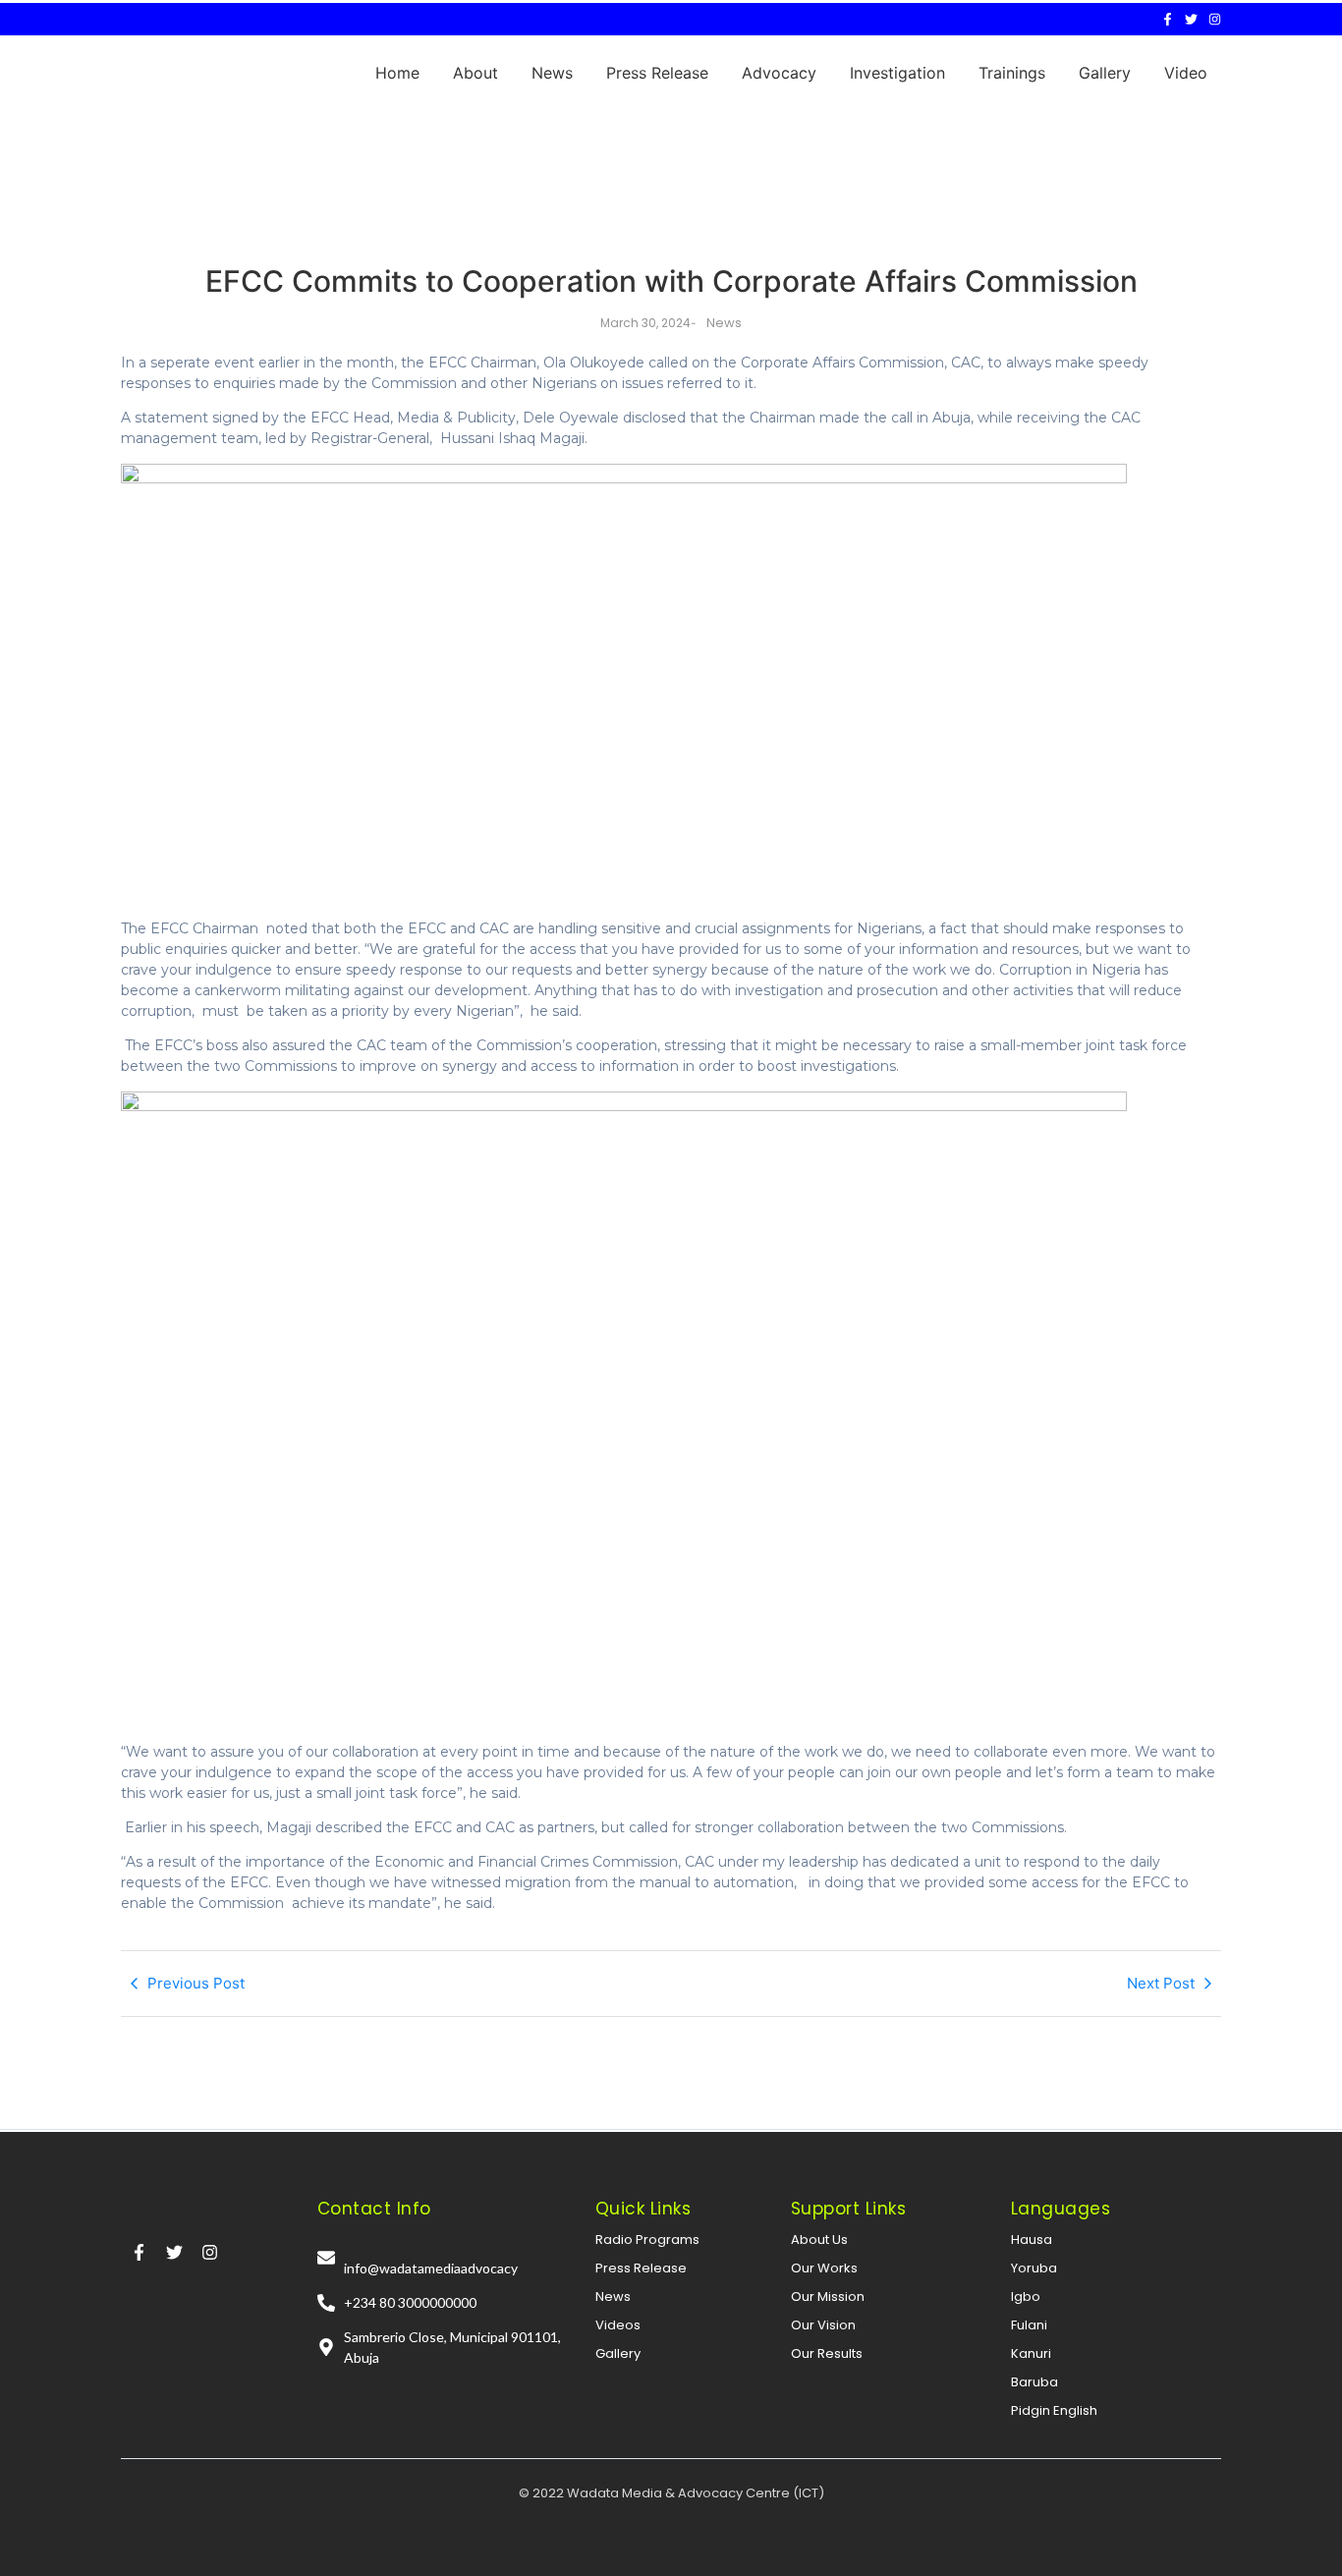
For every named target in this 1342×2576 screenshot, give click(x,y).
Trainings (1012, 73)
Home (397, 73)
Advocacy (779, 73)
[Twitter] (1191, 19)
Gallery (1105, 73)
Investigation (897, 73)
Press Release (657, 73)
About (475, 73)
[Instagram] (1215, 19)
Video (1186, 73)
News (552, 73)
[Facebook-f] (1168, 19)
